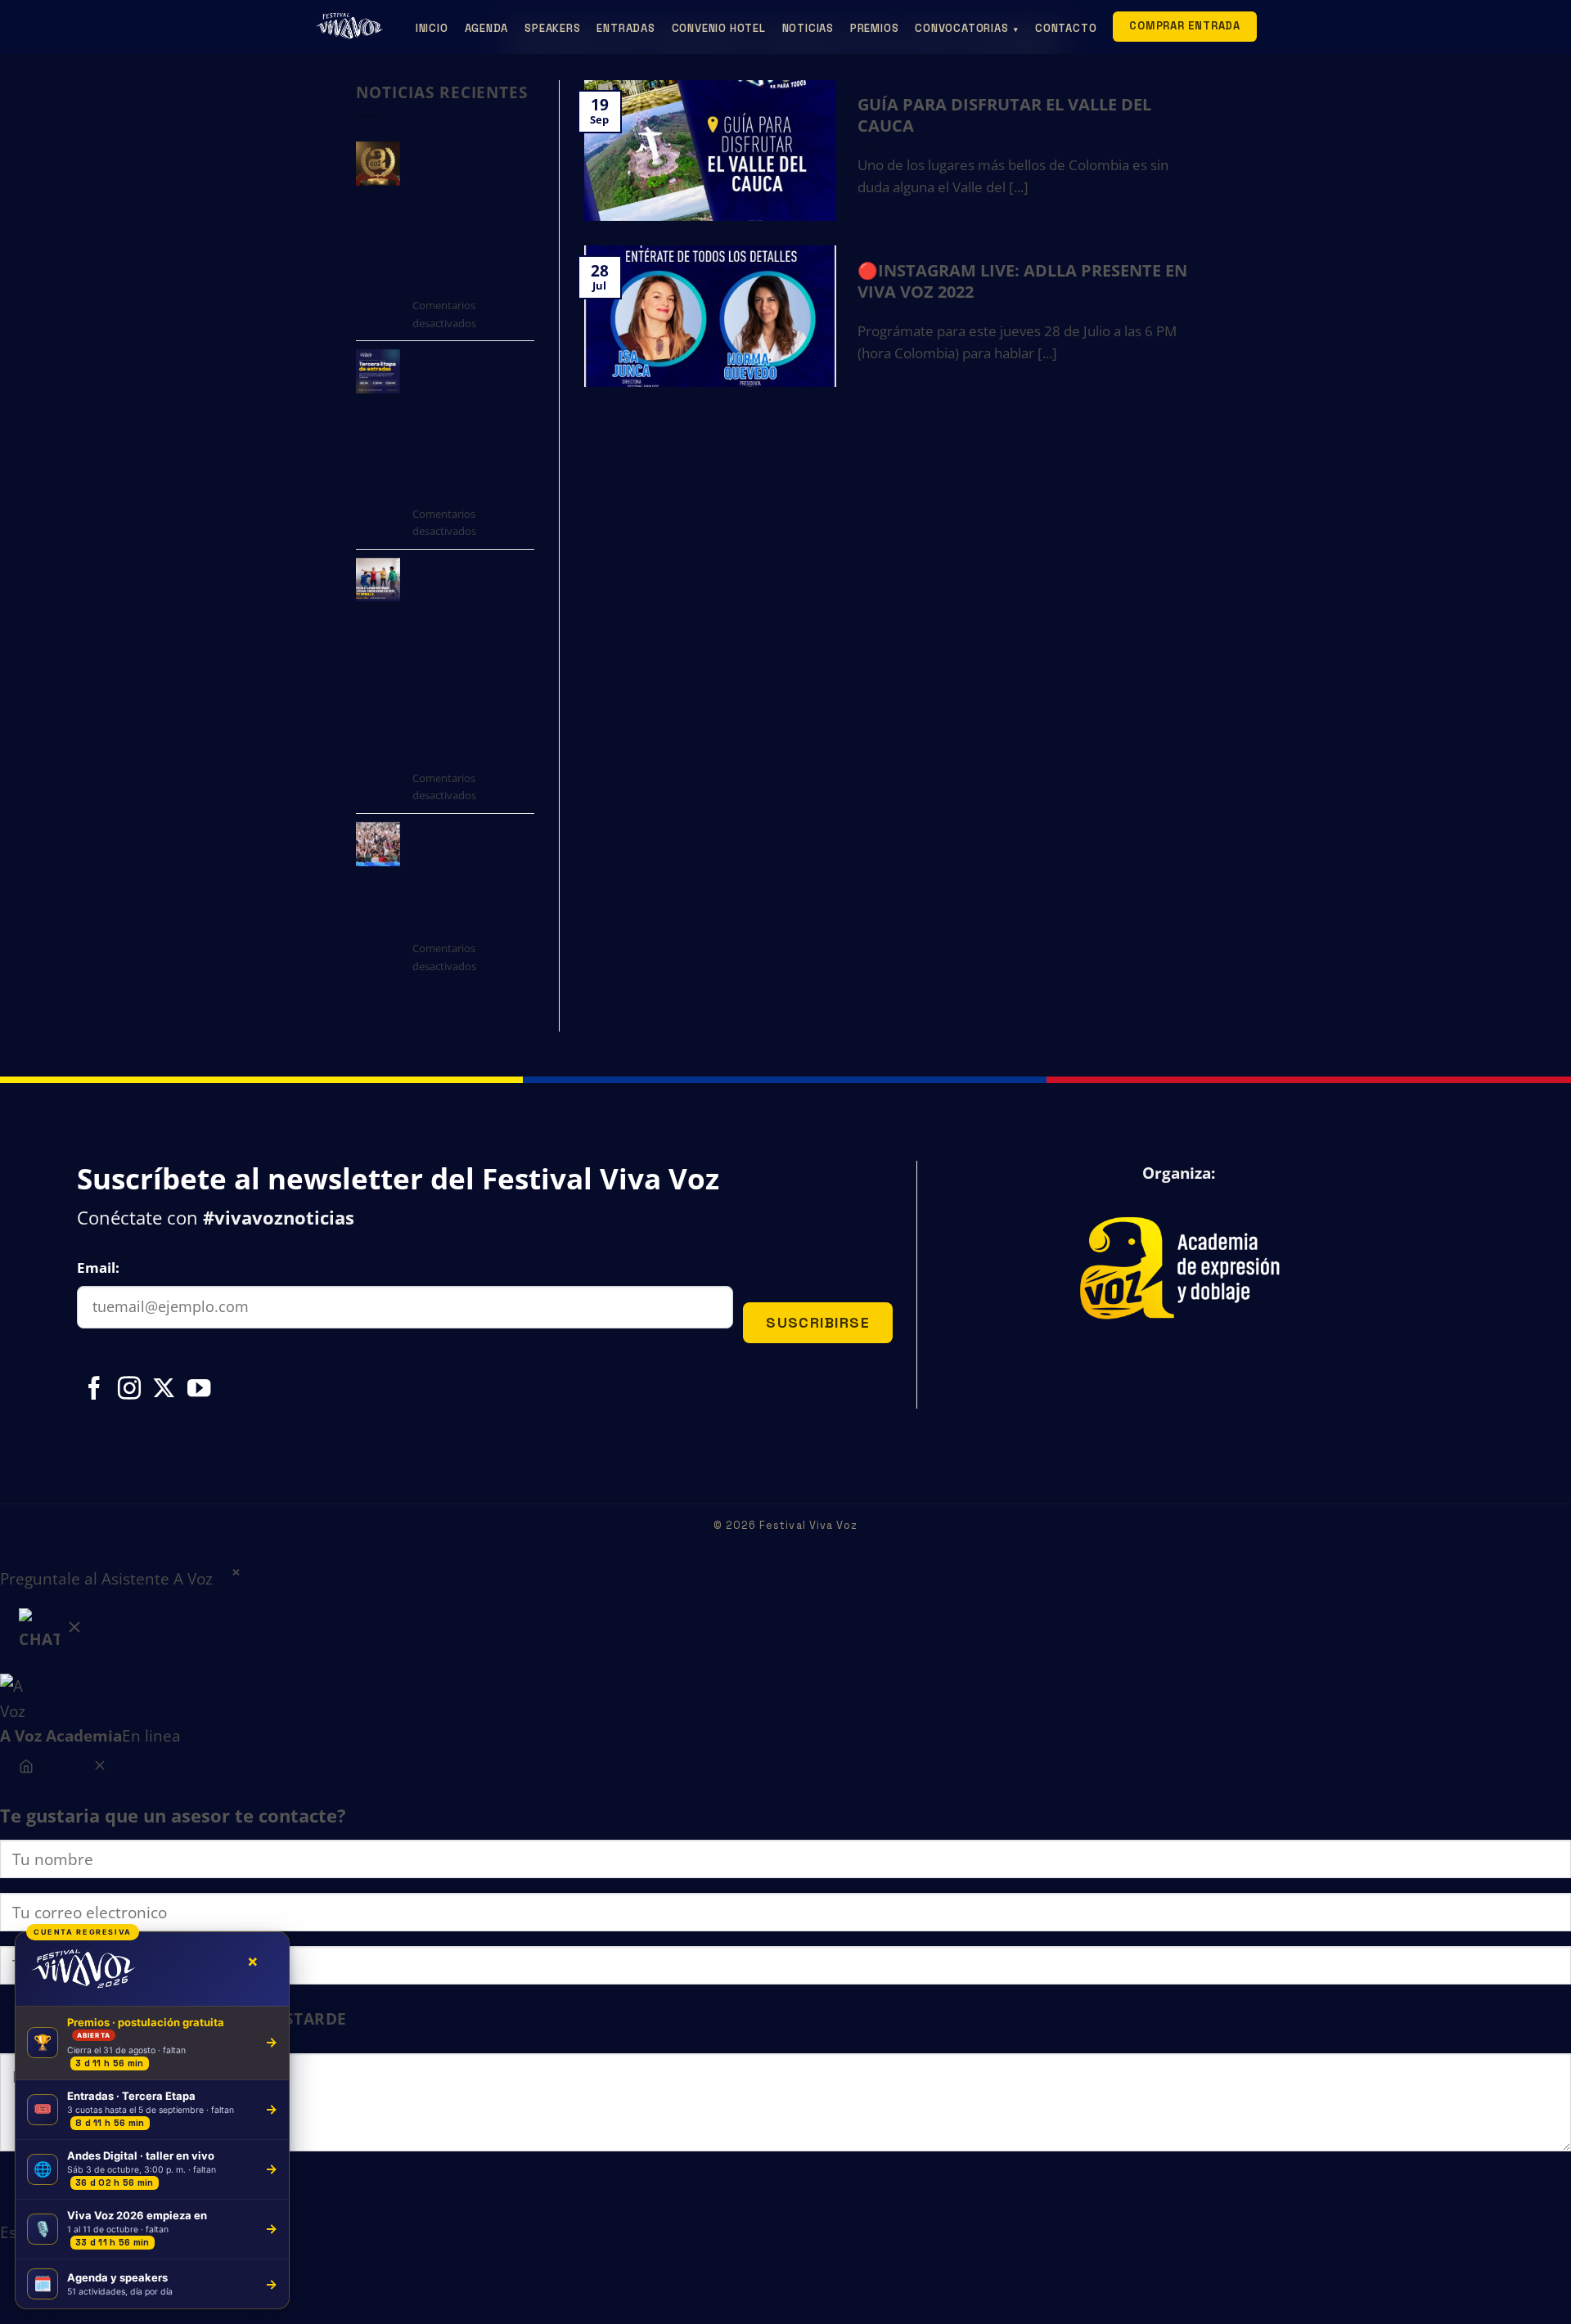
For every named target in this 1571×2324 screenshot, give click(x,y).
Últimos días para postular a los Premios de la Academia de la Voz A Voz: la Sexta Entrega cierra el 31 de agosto (469, 217)
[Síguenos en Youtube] (199, 1390)
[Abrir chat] (52, 1633)
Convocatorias (967, 28)
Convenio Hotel (719, 28)
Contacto (1066, 28)
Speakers (552, 28)
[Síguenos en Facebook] (94, 1390)
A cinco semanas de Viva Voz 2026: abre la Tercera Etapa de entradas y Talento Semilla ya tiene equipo (470, 425)
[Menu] (27, 1768)
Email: (98, 1268)
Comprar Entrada (1185, 26)
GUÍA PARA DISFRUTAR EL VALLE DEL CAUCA (1004, 115)
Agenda (487, 28)
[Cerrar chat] (99, 1768)
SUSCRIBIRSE (818, 1322)
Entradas (626, 28)
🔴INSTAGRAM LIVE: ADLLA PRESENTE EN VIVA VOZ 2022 (1022, 281)
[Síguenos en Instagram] (129, 1390)
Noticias (808, 28)
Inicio (432, 28)
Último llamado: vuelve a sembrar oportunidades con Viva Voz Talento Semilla (471, 879)
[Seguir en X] (164, 1390)
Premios (874, 28)
